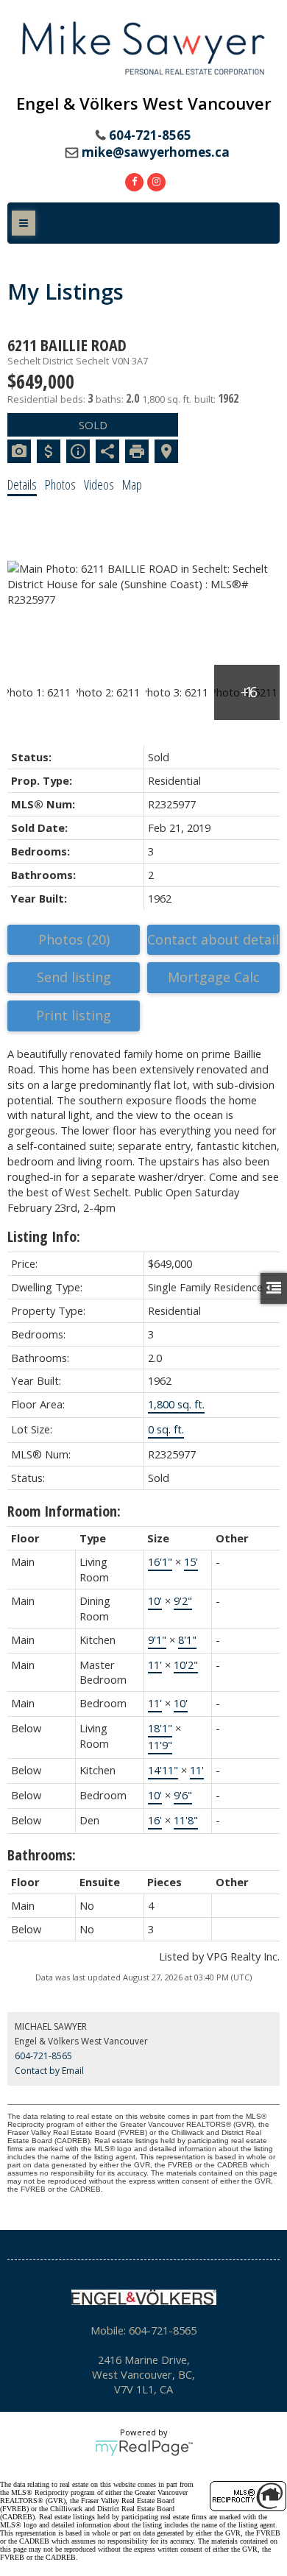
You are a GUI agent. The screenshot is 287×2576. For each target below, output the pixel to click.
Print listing (74, 1015)
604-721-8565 (43, 2056)
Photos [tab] (60, 484)
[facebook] (132, 180)
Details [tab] (22, 484)
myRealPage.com (144, 2448)
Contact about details (213, 939)
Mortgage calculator (213, 978)
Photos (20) (74, 939)
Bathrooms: (42, 1855)
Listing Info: (44, 1236)
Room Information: (64, 1511)
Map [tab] (132, 484)
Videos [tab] (99, 484)
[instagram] (155, 180)
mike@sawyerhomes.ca (156, 152)
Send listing (74, 977)
